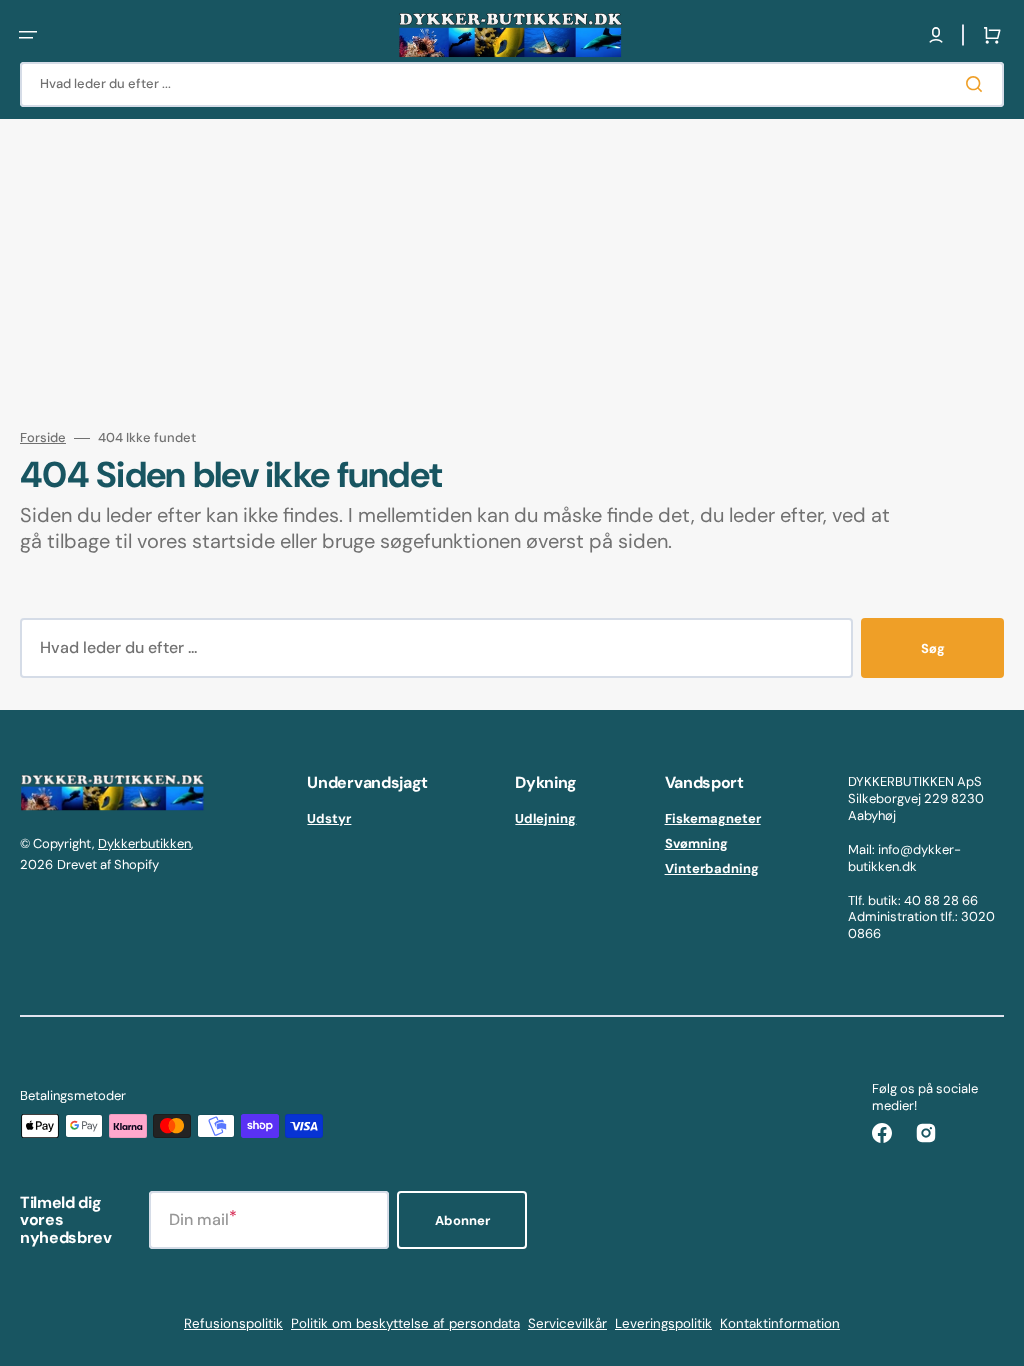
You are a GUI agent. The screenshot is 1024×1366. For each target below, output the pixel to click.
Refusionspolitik (233, 1323)
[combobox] (512, 84)
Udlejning (545, 819)
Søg (933, 648)
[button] (28, 35)
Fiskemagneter (713, 819)
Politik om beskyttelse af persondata (405, 1323)
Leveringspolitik (663, 1323)
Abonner (462, 1220)
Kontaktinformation (780, 1323)
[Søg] (978, 84)
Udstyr (329, 819)
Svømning (696, 843)
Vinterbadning (712, 868)
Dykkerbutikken (144, 843)
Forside (43, 438)
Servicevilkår (567, 1323)
